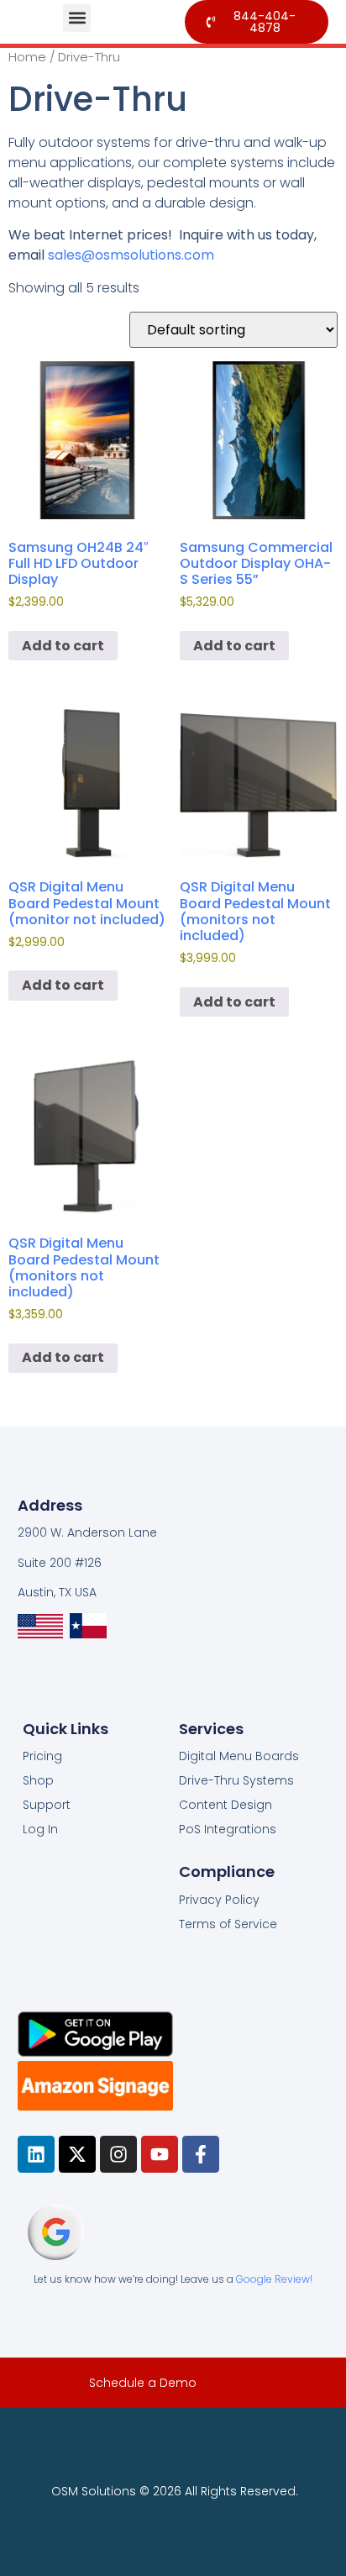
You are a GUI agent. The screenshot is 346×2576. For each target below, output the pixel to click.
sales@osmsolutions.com (131, 255)
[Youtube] (160, 2154)
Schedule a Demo (143, 2383)
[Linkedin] (36, 2154)
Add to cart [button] (63, 646)
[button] (77, 18)
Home (27, 57)
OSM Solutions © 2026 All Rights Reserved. (175, 2491)
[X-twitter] (77, 2154)
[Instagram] (118, 2154)
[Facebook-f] (201, 2154)
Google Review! (274, 2279)
